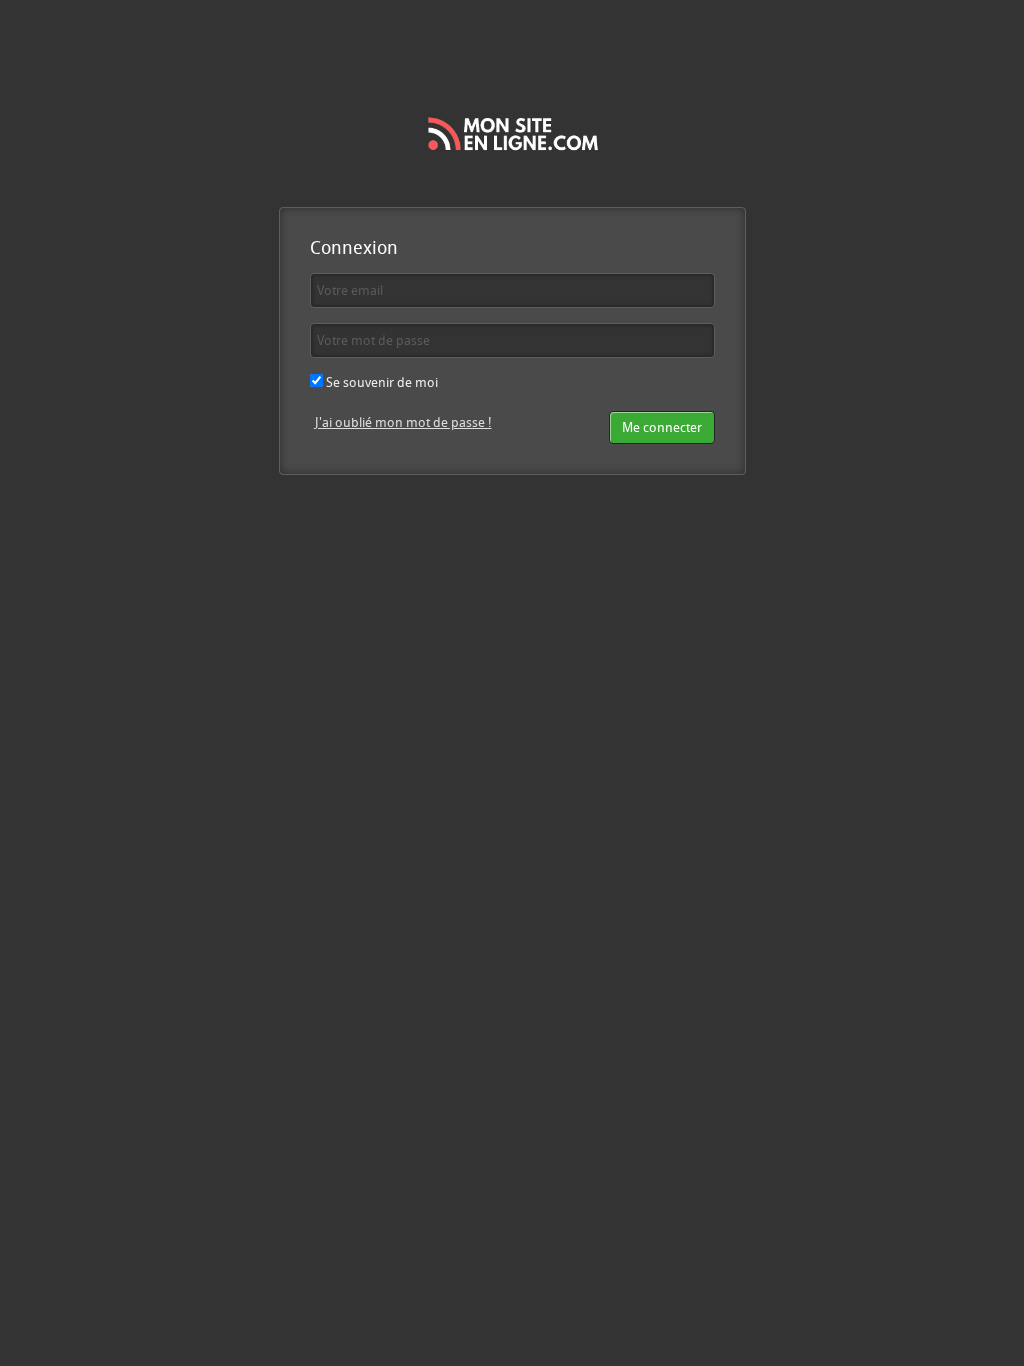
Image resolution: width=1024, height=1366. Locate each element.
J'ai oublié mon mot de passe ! (403, 422)
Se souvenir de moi (380, 382)
